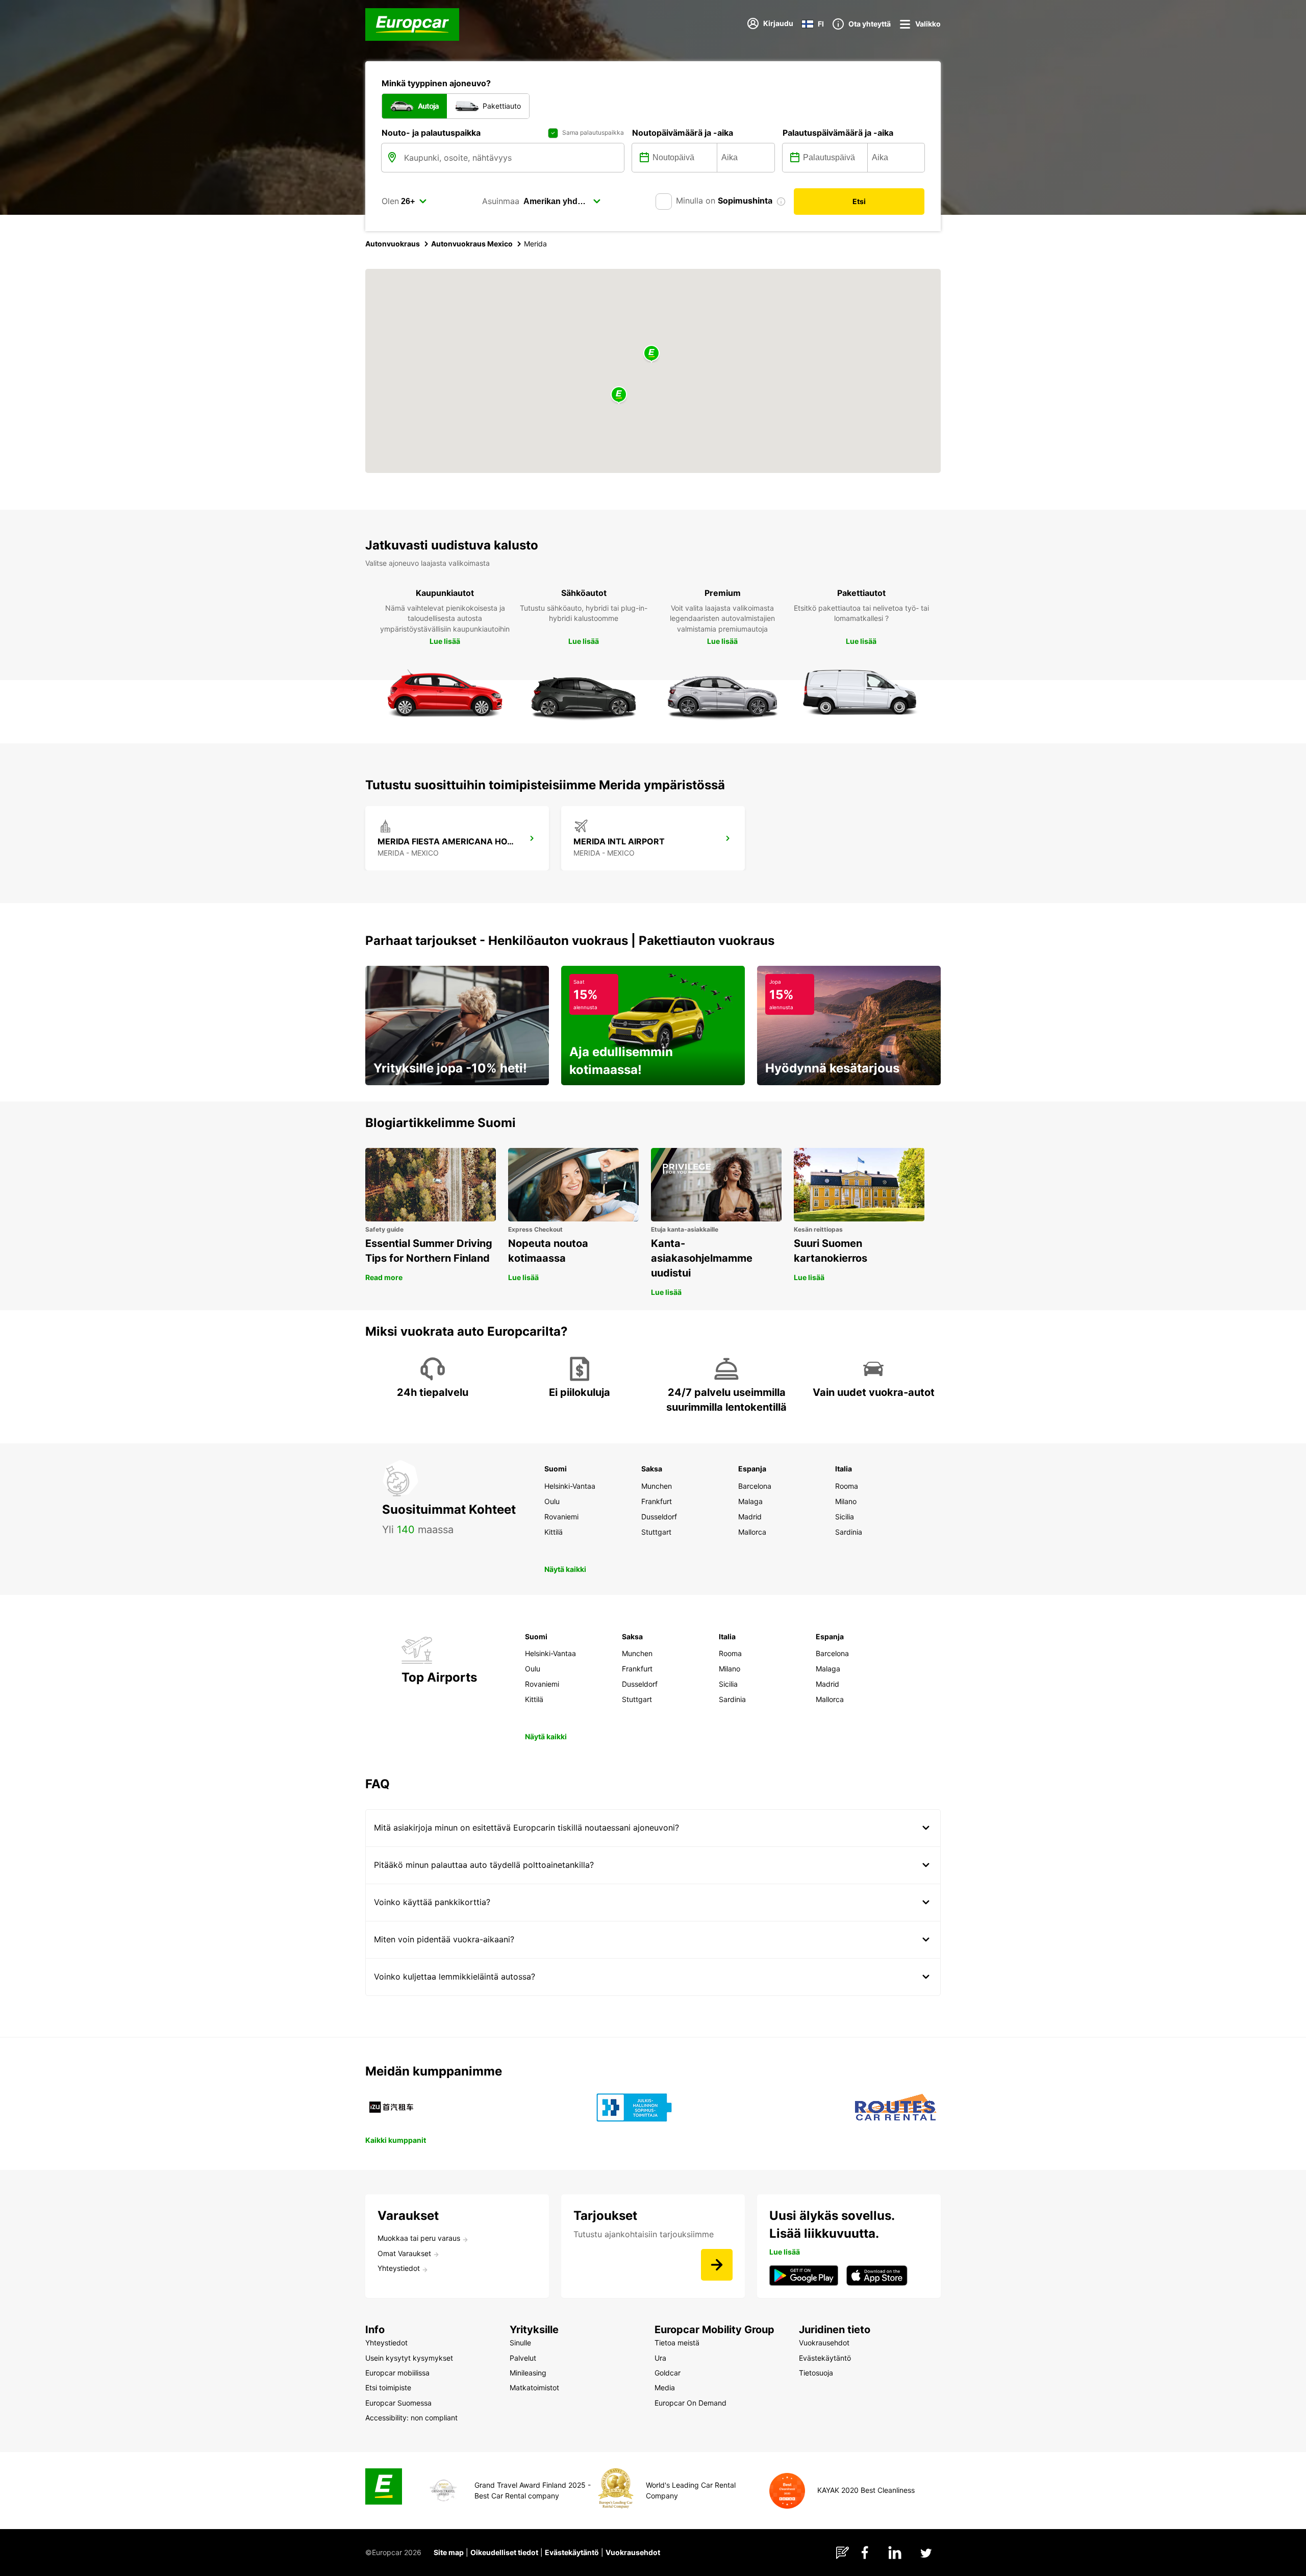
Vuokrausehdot (633, 2552)
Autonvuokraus (393, 244)
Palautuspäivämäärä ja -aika (838, 133)
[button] (651, 354)
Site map (449, 2552)
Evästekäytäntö (572, 2552)
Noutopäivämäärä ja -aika (683, 133)
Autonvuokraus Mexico (472, 244)
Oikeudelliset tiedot (504, 2552)
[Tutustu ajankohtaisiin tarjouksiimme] (717, 2265)
